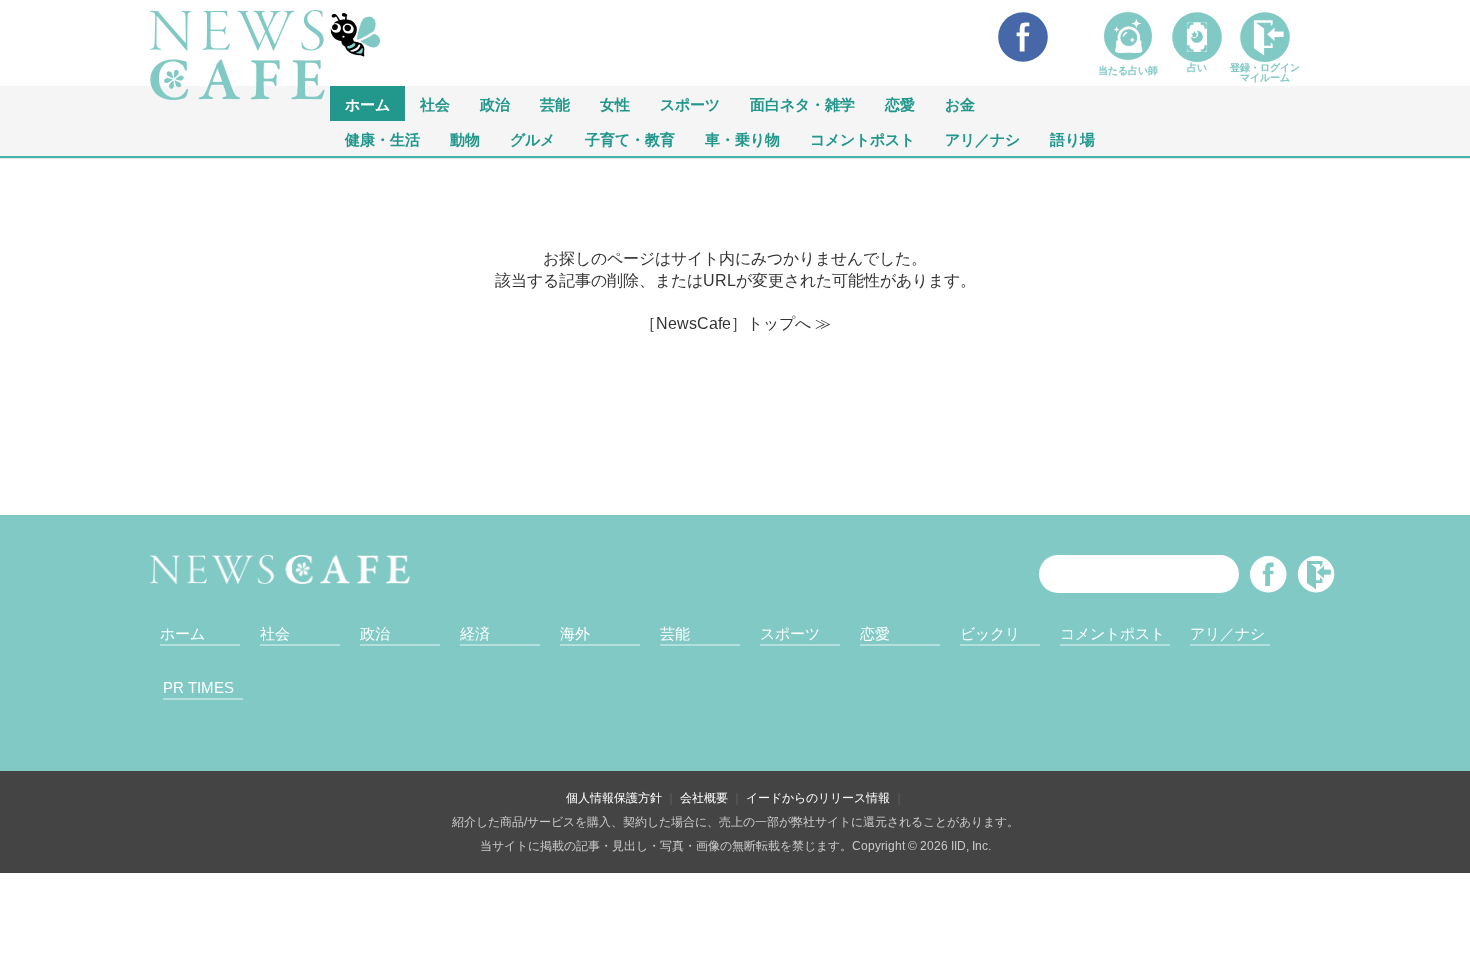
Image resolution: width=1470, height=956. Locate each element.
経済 (475, 633)
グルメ (532, 138)
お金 (960, 103)
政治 (495, 103)
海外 (575, 633)
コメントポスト (862, 138)
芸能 (555, 103)
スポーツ (690, 103)
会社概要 (704, 798)
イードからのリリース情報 (818, 798)
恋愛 (900, 103)
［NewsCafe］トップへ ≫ (735, 323)
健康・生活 (382, 138)
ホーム (182, 633)
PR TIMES (198, 687)
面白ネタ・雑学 (802, 103)
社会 (435, 103)
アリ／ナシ (982, 138)
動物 (465, 138)
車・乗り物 (742, 138)
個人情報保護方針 (614, 798)
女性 (615, 103)
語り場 (1072, 138)
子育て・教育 (630, 138)
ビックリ (990, 633)
